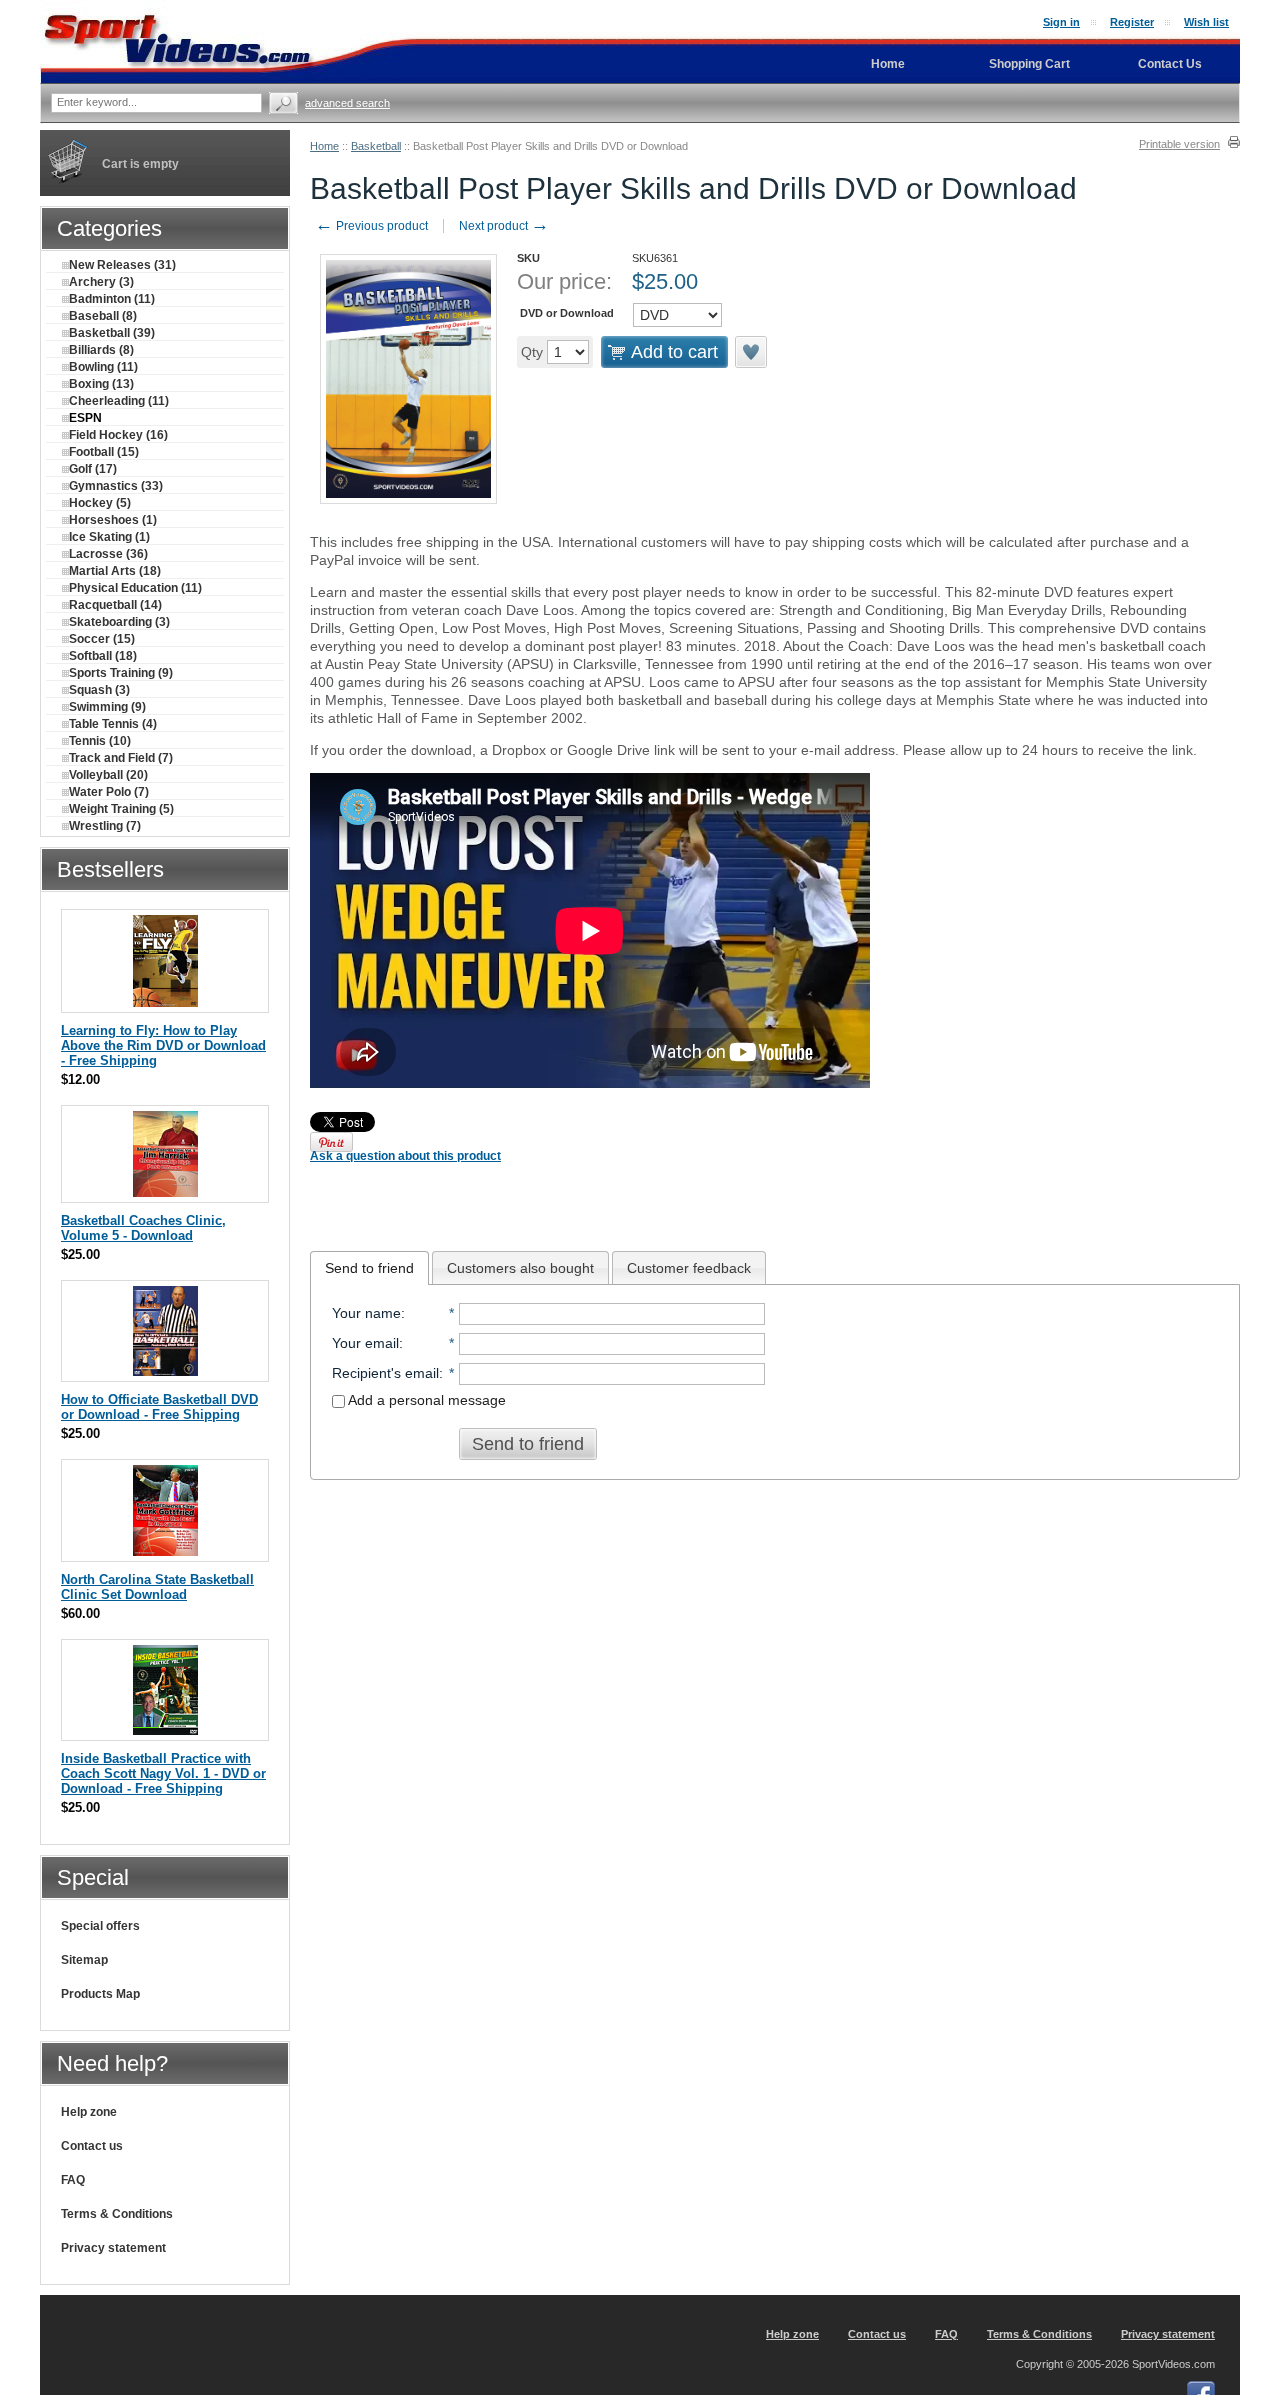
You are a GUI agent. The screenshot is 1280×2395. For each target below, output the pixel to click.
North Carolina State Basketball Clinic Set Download (157, 1587)
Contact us (92, 2146)
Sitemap (84, 1960)
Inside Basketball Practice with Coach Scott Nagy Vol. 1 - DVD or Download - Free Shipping (163, 1773)
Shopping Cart (1029, 64)
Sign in (1061, 22)
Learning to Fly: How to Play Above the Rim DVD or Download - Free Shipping (163, 1045)
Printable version (1179, 144)
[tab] (369, 1268)
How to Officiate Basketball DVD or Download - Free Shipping (159, 1407)
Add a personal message (425, 1400)
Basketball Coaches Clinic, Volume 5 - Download (143, 1228)
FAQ (73, 2180)
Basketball (376, 146)
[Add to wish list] (752, 352)
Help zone (89, 2112)
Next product (504, 226)
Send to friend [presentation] (369, 1268)
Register (1132, 22)
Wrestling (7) (105, 826)
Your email (365, 1343)
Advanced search (347, 103)
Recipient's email (385, 1373)
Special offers (100, 1926)
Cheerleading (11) (119, 401)
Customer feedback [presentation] (689, 1268)
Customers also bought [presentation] (520, 1268)
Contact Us (1170, 64)
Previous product (371, 226)
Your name (366, 1313)
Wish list (1206, 22)
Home (324, 146)
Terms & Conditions (117, 2214)
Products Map (100, 1994)
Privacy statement (113, 2248)
